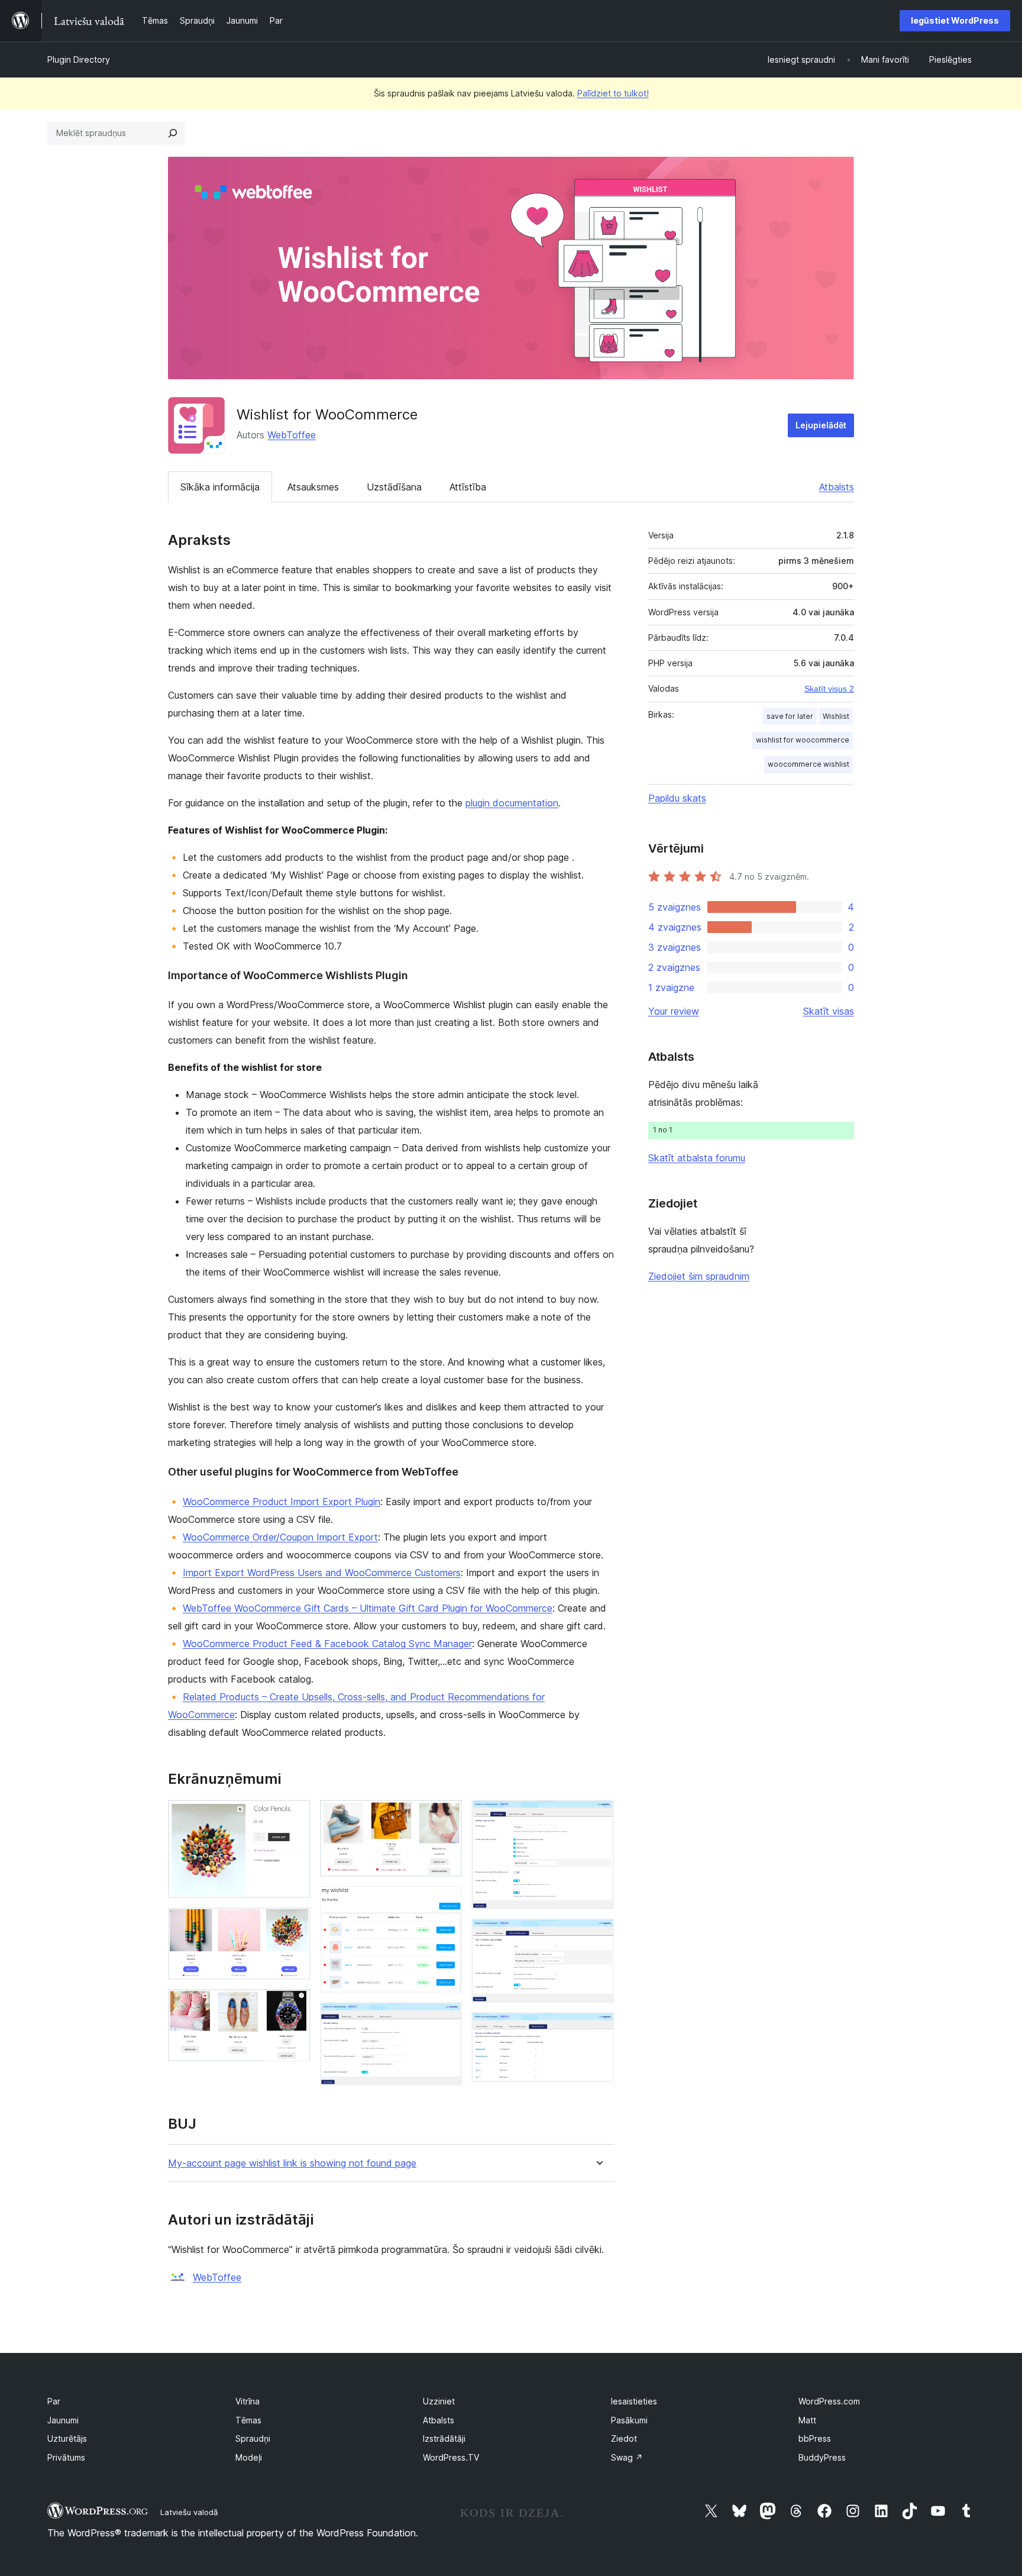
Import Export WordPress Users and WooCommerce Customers (322, 1573)
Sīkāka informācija (220, 487)
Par (54, 2401)
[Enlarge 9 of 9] (598, 2028)
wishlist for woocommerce (803, 740)
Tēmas (248, 2420)
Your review (674, 1011)
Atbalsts (837, 487)
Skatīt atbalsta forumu (697, 1158)
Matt (807, 2420)
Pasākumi (629, 2420)
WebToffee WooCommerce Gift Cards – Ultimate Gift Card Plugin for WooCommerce (368, 1608)
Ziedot (624, 2438)
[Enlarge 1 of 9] (295, 1816)
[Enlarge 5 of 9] (446, 1902)
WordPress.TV (451, 2457)
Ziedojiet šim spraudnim (699, 1276)
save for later (790, 716)
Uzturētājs (67, 2438)
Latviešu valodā (189, 2512)
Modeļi (249, 2457)
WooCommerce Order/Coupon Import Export (280, 1537)
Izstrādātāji (444, 2438)
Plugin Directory (79, 59)
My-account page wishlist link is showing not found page (292, 2163)
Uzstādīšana (394, 487)
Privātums (66, 2457)
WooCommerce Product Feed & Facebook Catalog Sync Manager (327, 1644)
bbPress (815, 2438)
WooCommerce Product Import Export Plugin (282, 1502)
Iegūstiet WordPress (955, 20)
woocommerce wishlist (808, 764)
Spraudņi (253, 2438)
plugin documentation (512, 803)
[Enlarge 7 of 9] (598, 1816)
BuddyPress (822, 2457)
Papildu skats (677, 798)
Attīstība (468, 487)
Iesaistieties (634, 2401)
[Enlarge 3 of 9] (295, 2005)
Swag (627, 2457)
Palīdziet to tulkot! (613, 93)
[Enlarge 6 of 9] (446, 2018)
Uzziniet (439, 2401)
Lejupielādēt (821, 425)
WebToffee (292, 435)
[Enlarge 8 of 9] (598, 1935)
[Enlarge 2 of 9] (295, 1923)
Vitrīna (248, 2401)
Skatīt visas (829, 1011)
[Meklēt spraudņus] (173, 133)
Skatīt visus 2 (829, 689)
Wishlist (836, 716)
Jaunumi (63, 2420)
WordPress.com (829, 2401)
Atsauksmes (313, 487)
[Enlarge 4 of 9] (446, 1816)
